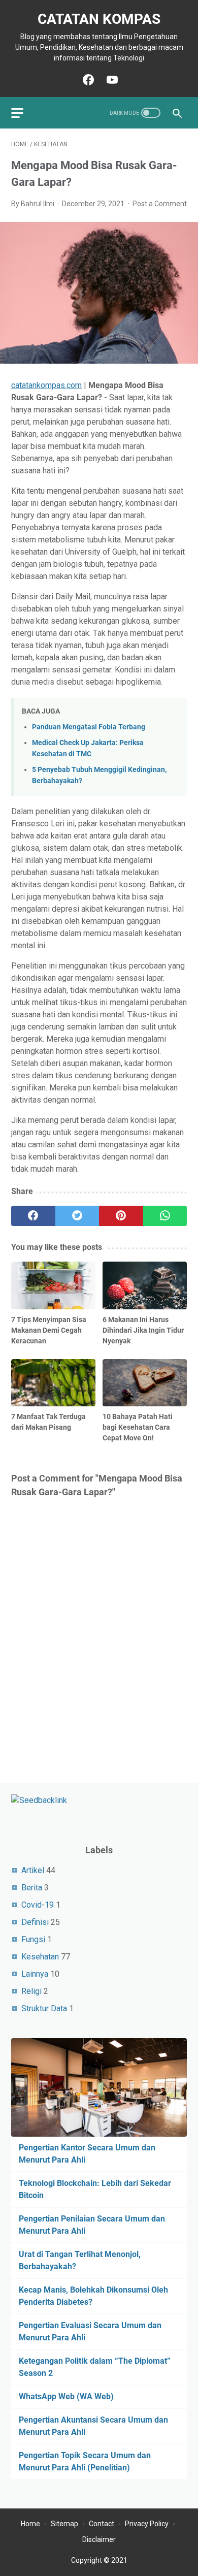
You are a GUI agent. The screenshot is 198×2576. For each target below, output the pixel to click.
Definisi (35, 1922)
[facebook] (33, 1216)
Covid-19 (38, 1905)
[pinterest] (121, 1216)
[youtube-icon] (111, 80)
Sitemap (64, 2524)
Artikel (33, 1870)
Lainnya (35, 1974)
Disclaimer (99, 2539)
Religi (31, 1991)
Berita (32, 1888)
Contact (102, 2524)
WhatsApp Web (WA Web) (66, 2396)
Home (30, 2524)
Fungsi (33, 1939)
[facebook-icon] (87, 80)
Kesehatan (40, 1957)
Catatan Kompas (99, 19)
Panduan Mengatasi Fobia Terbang (89, 727)
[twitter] (77, 1216)
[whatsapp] (165, 1216)
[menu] (23, 113)
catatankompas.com (46, 385)
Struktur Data (44, 2008)
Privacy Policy (147, 2524)
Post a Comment (160, 204)
